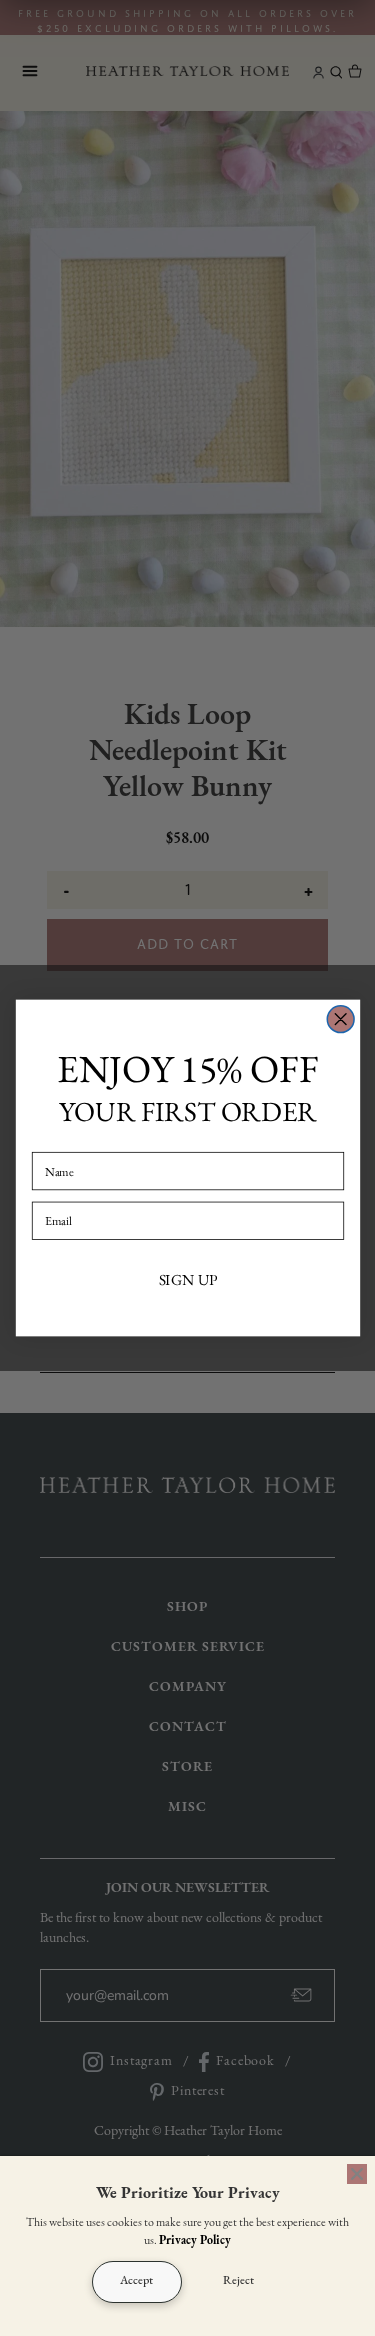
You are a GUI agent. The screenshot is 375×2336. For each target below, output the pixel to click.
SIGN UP (187, 1280)
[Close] (357, 2174)
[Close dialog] (340, 1019)
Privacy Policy (195, 2241)
